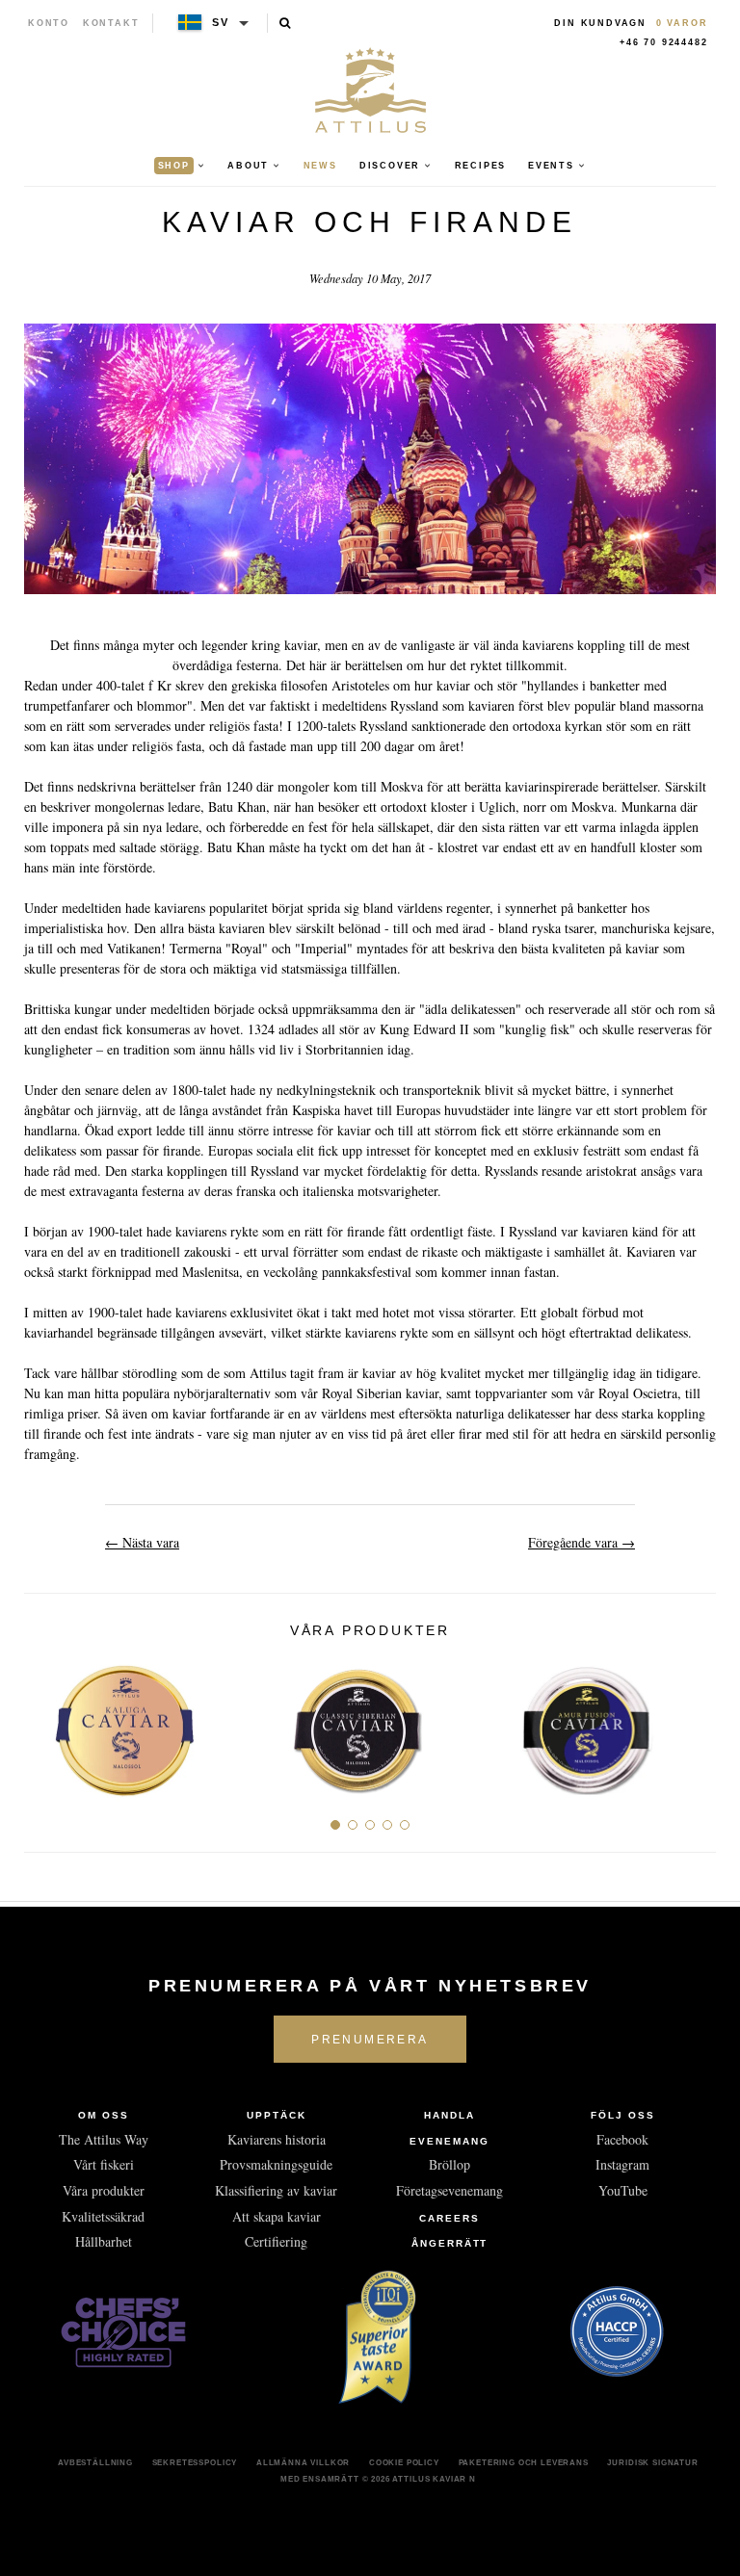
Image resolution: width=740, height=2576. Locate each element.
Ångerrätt (450, 2243)
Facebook (622, 2139)
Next (694, 1723)
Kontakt (111, 23)
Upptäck (277, 2115)
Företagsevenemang (449, 2190)
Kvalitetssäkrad (103, 2216)
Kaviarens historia (277, 2139)
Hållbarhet (104, 2241)
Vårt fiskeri (104, 2164)
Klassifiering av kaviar (276, 2190)
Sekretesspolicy (195, 2462)
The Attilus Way (104, 2139)
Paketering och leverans (524, 2462)
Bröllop (449, 2164)
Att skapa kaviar (277, 2216)
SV (221, 22)
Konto (49, 23)
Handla (449, 2115)
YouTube (623, 2190)
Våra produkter (104, 2190)
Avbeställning (95, 2462)
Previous (46, 1723)
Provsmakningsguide (276, 2164)
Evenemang (449, 2141)
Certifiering (276, 2241)
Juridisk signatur (652, 2462)
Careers (449, 2218)
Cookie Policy (404, 2462)
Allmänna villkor (303, 2462)
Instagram (622, 2164)
